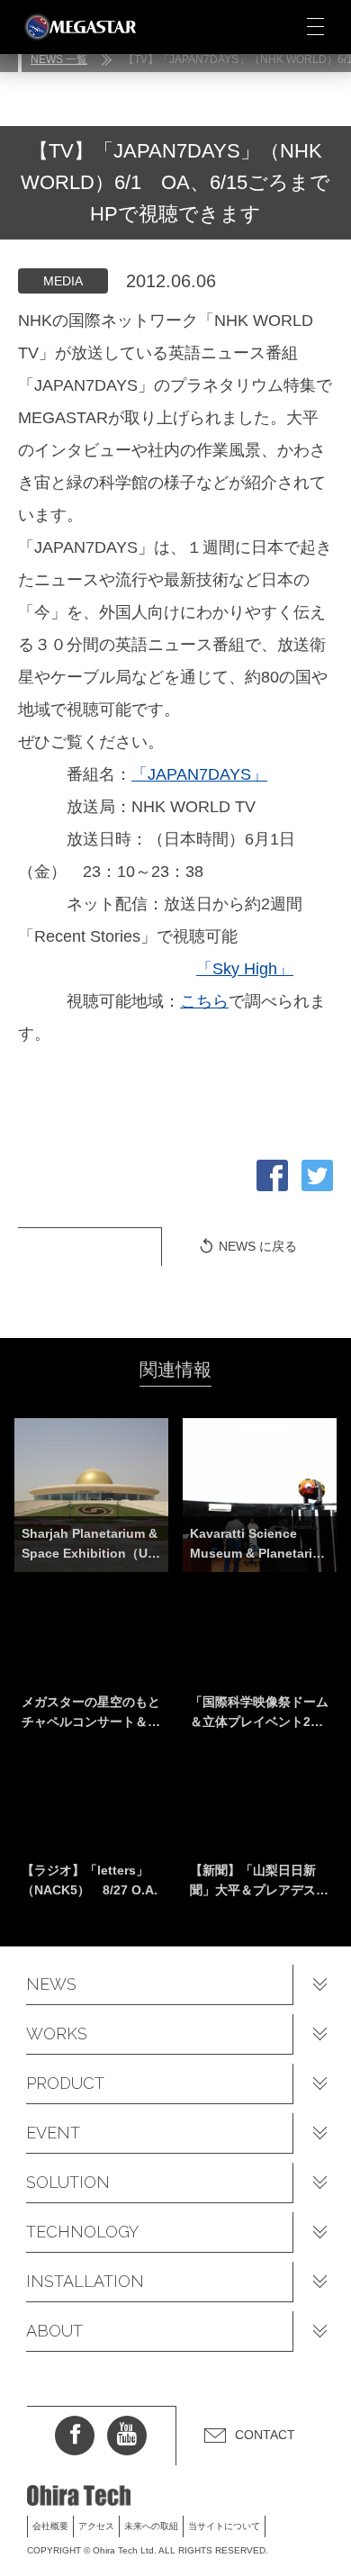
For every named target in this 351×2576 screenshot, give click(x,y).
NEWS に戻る (258, 1246)
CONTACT (265, 2435)
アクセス (96, 2526)
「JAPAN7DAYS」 (199, 774)
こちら (204, 1001)
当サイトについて (224, 2526)
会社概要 (50, 2526)
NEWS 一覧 (59, 59)
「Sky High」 (245, 969)
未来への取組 (151, 2526)
